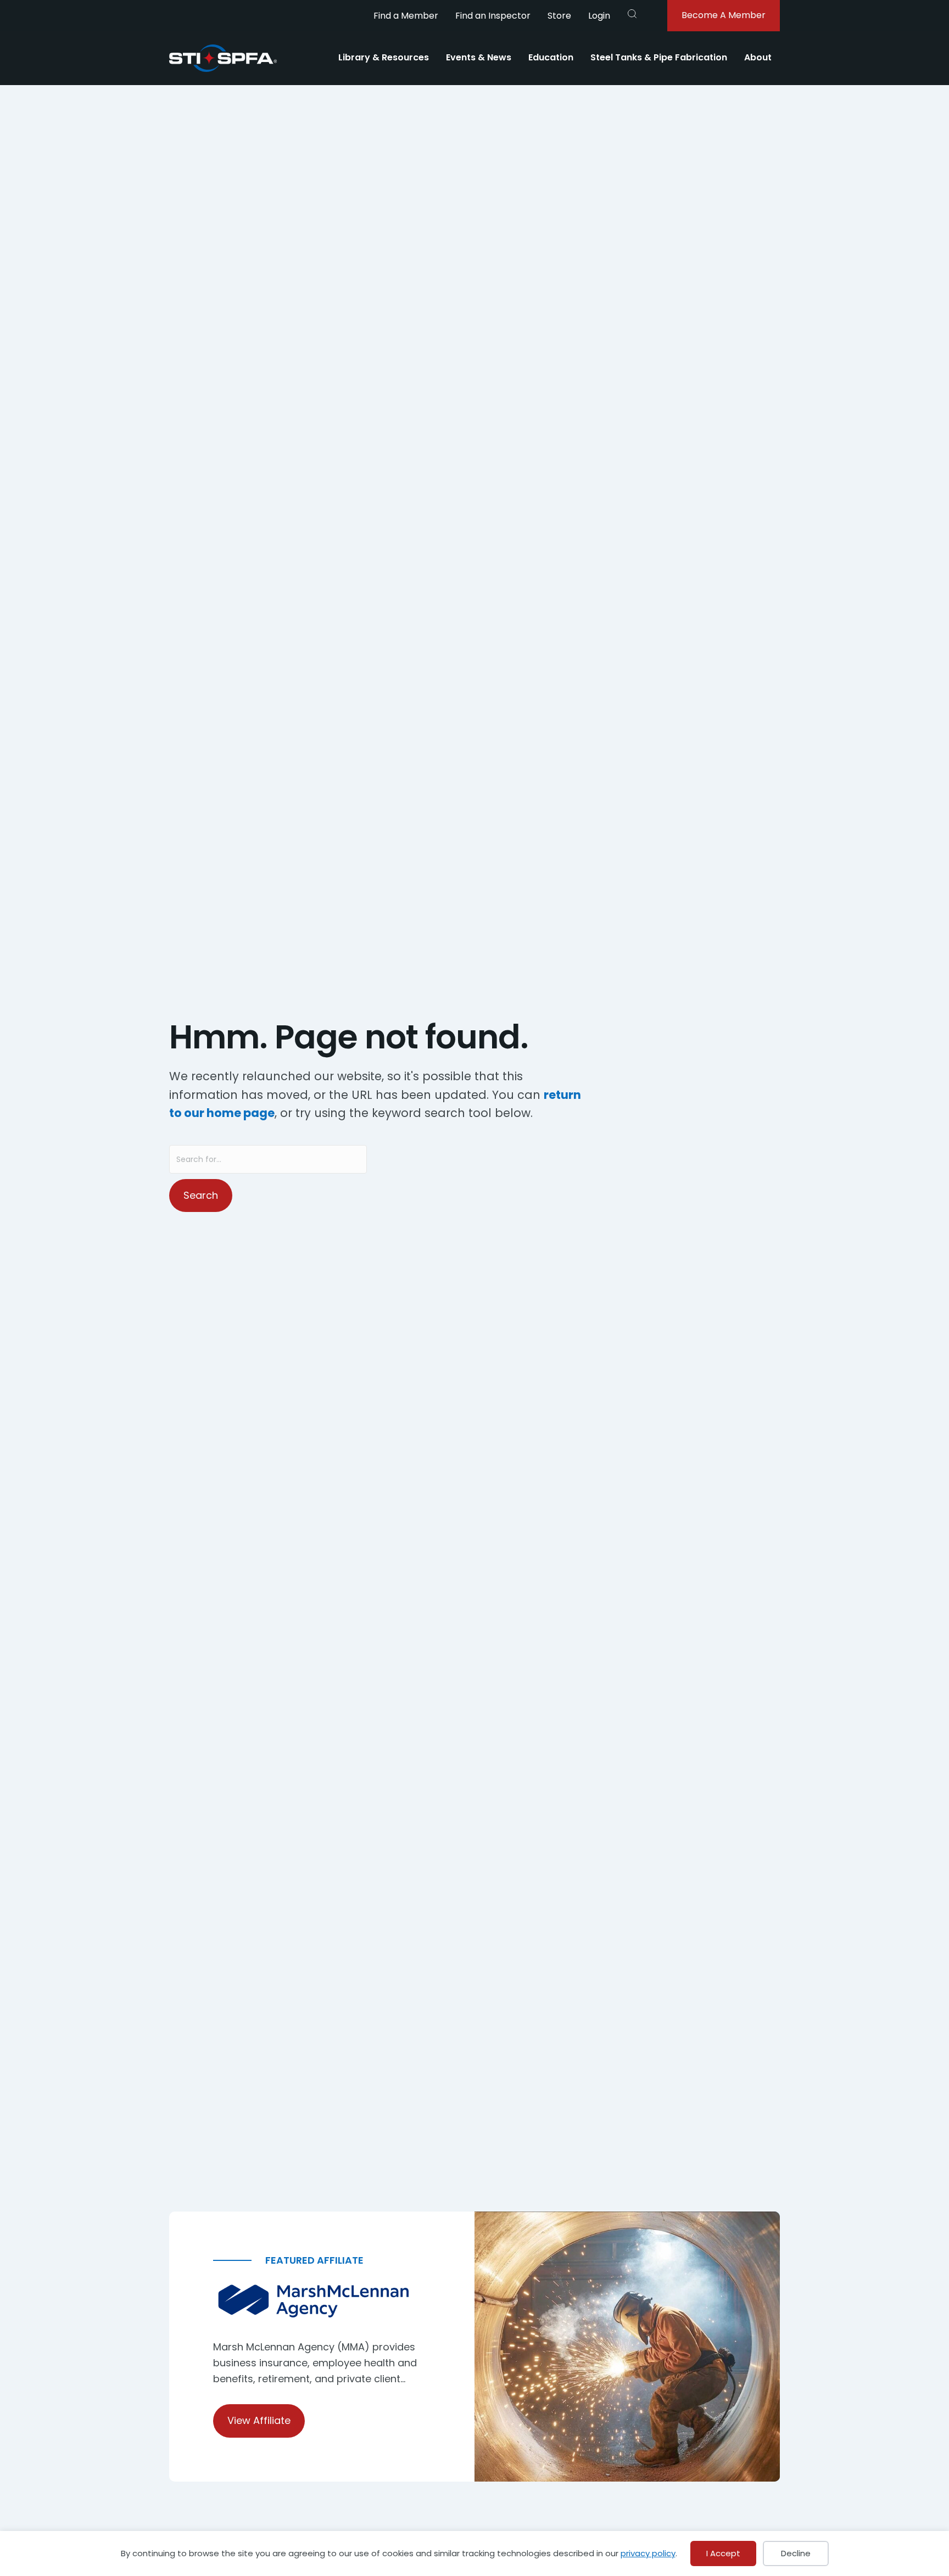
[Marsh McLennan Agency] (322, 2301)
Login (599, 16)
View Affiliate (259, 2420)
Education (551, 57)
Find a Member (406, 16)
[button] (632, 14)
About (758, 57)
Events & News (479, 57)
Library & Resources (384, 57)
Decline (796, 2553)
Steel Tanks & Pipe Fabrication (659, 57)
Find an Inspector (493, 16)
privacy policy (648, 2553)
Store (559, 16)
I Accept (723, 2553)
